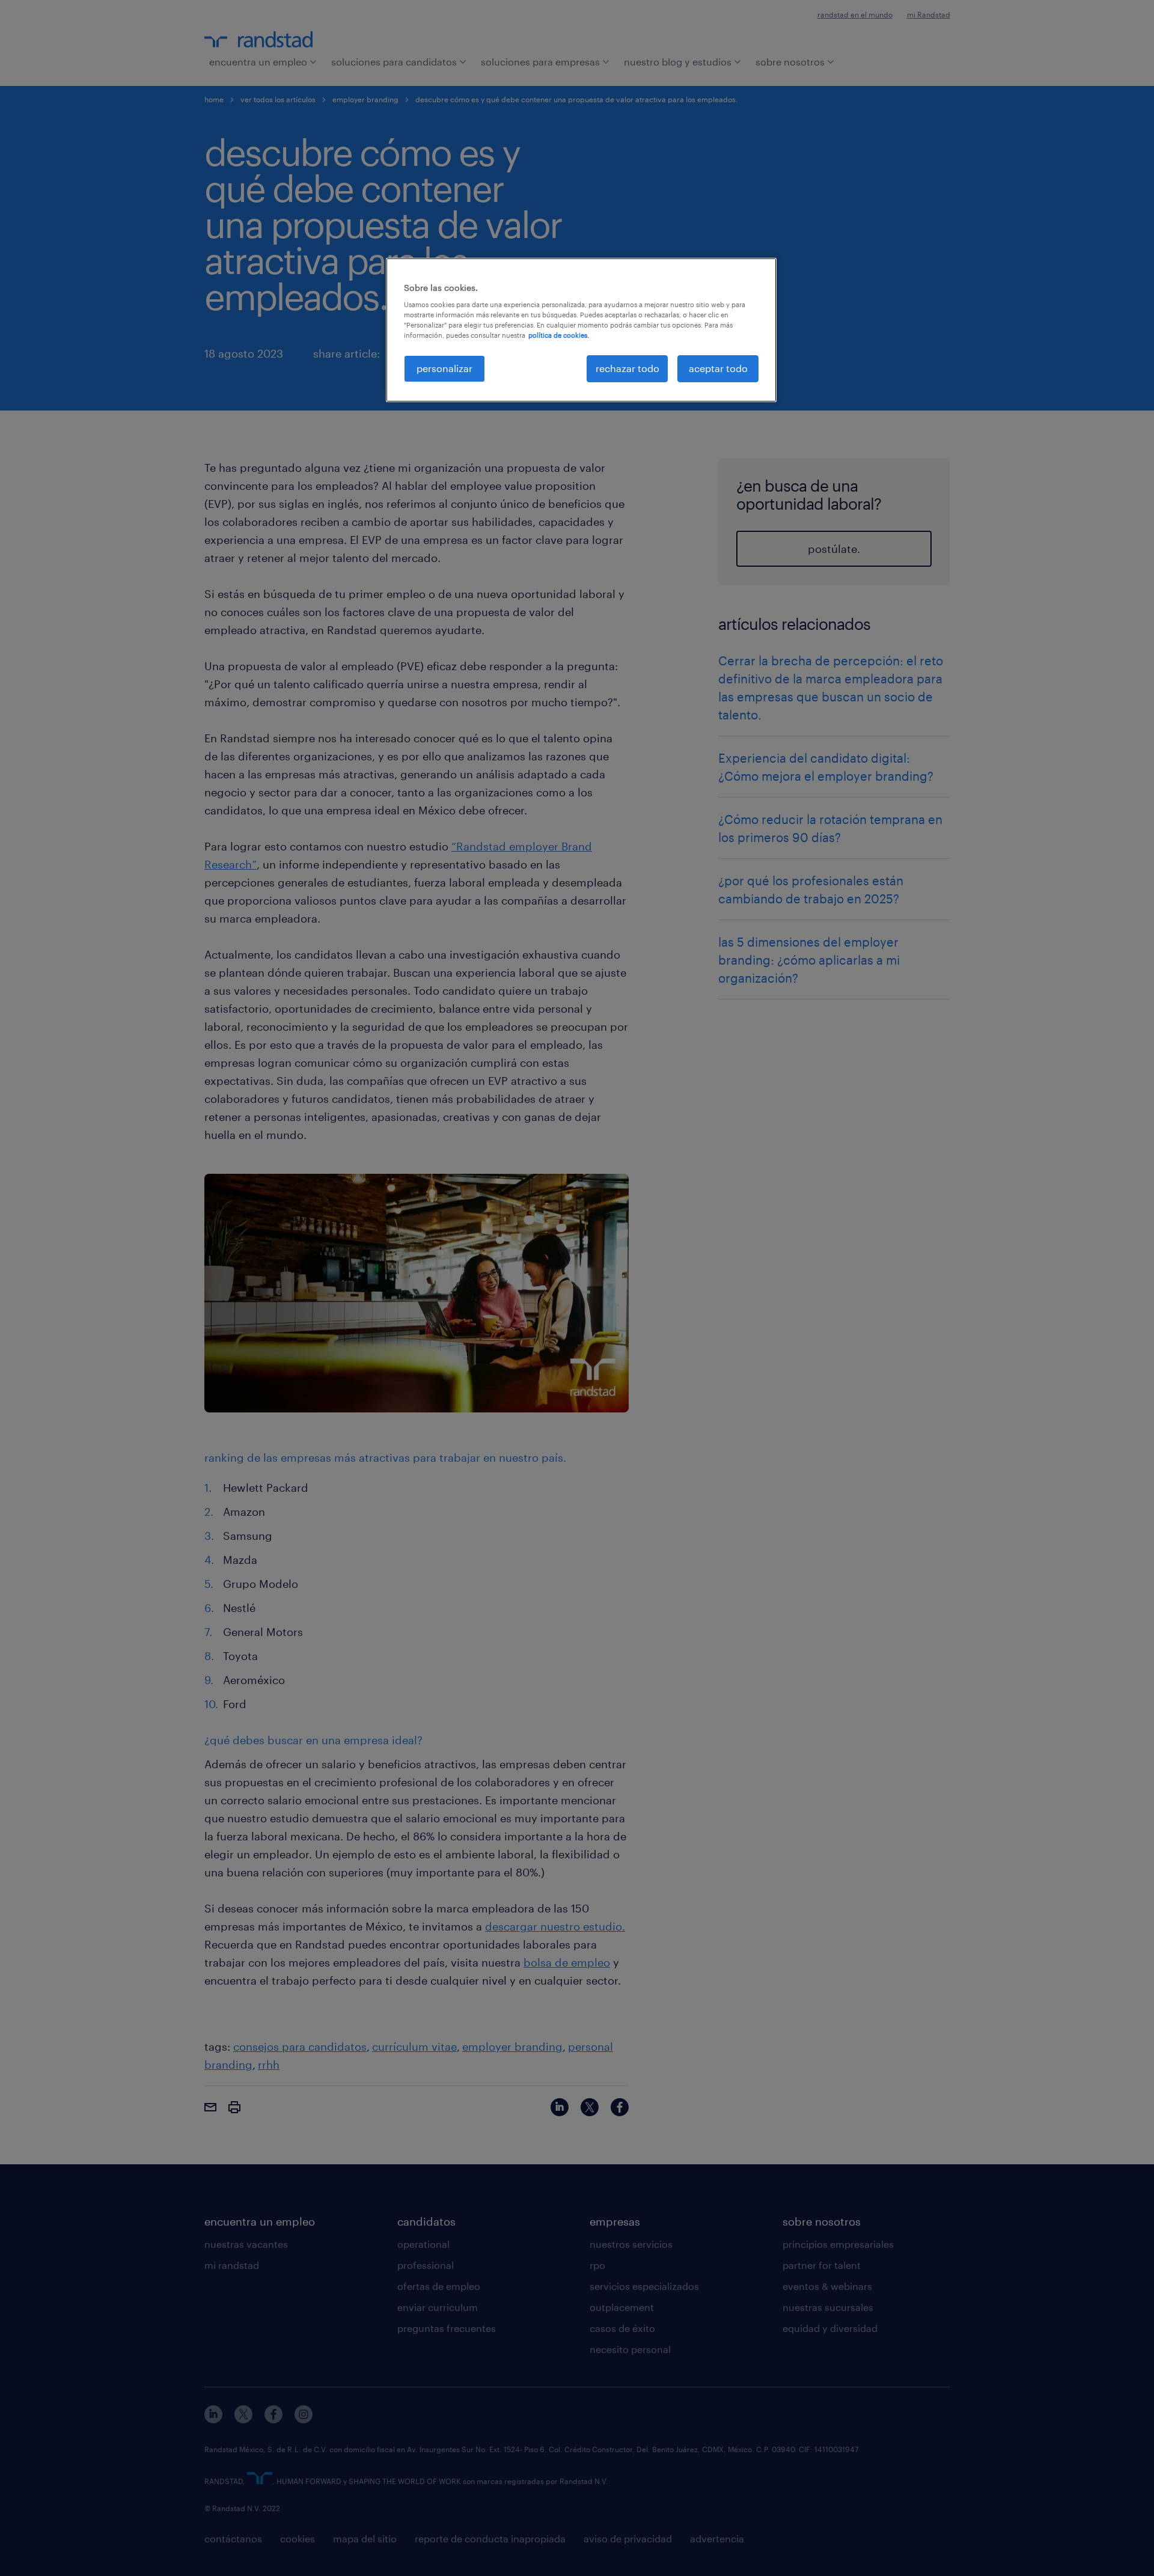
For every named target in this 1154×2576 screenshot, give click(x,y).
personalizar (444, 368)
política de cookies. (559, 335)
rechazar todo (627, 368)
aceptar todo (718, 368)
